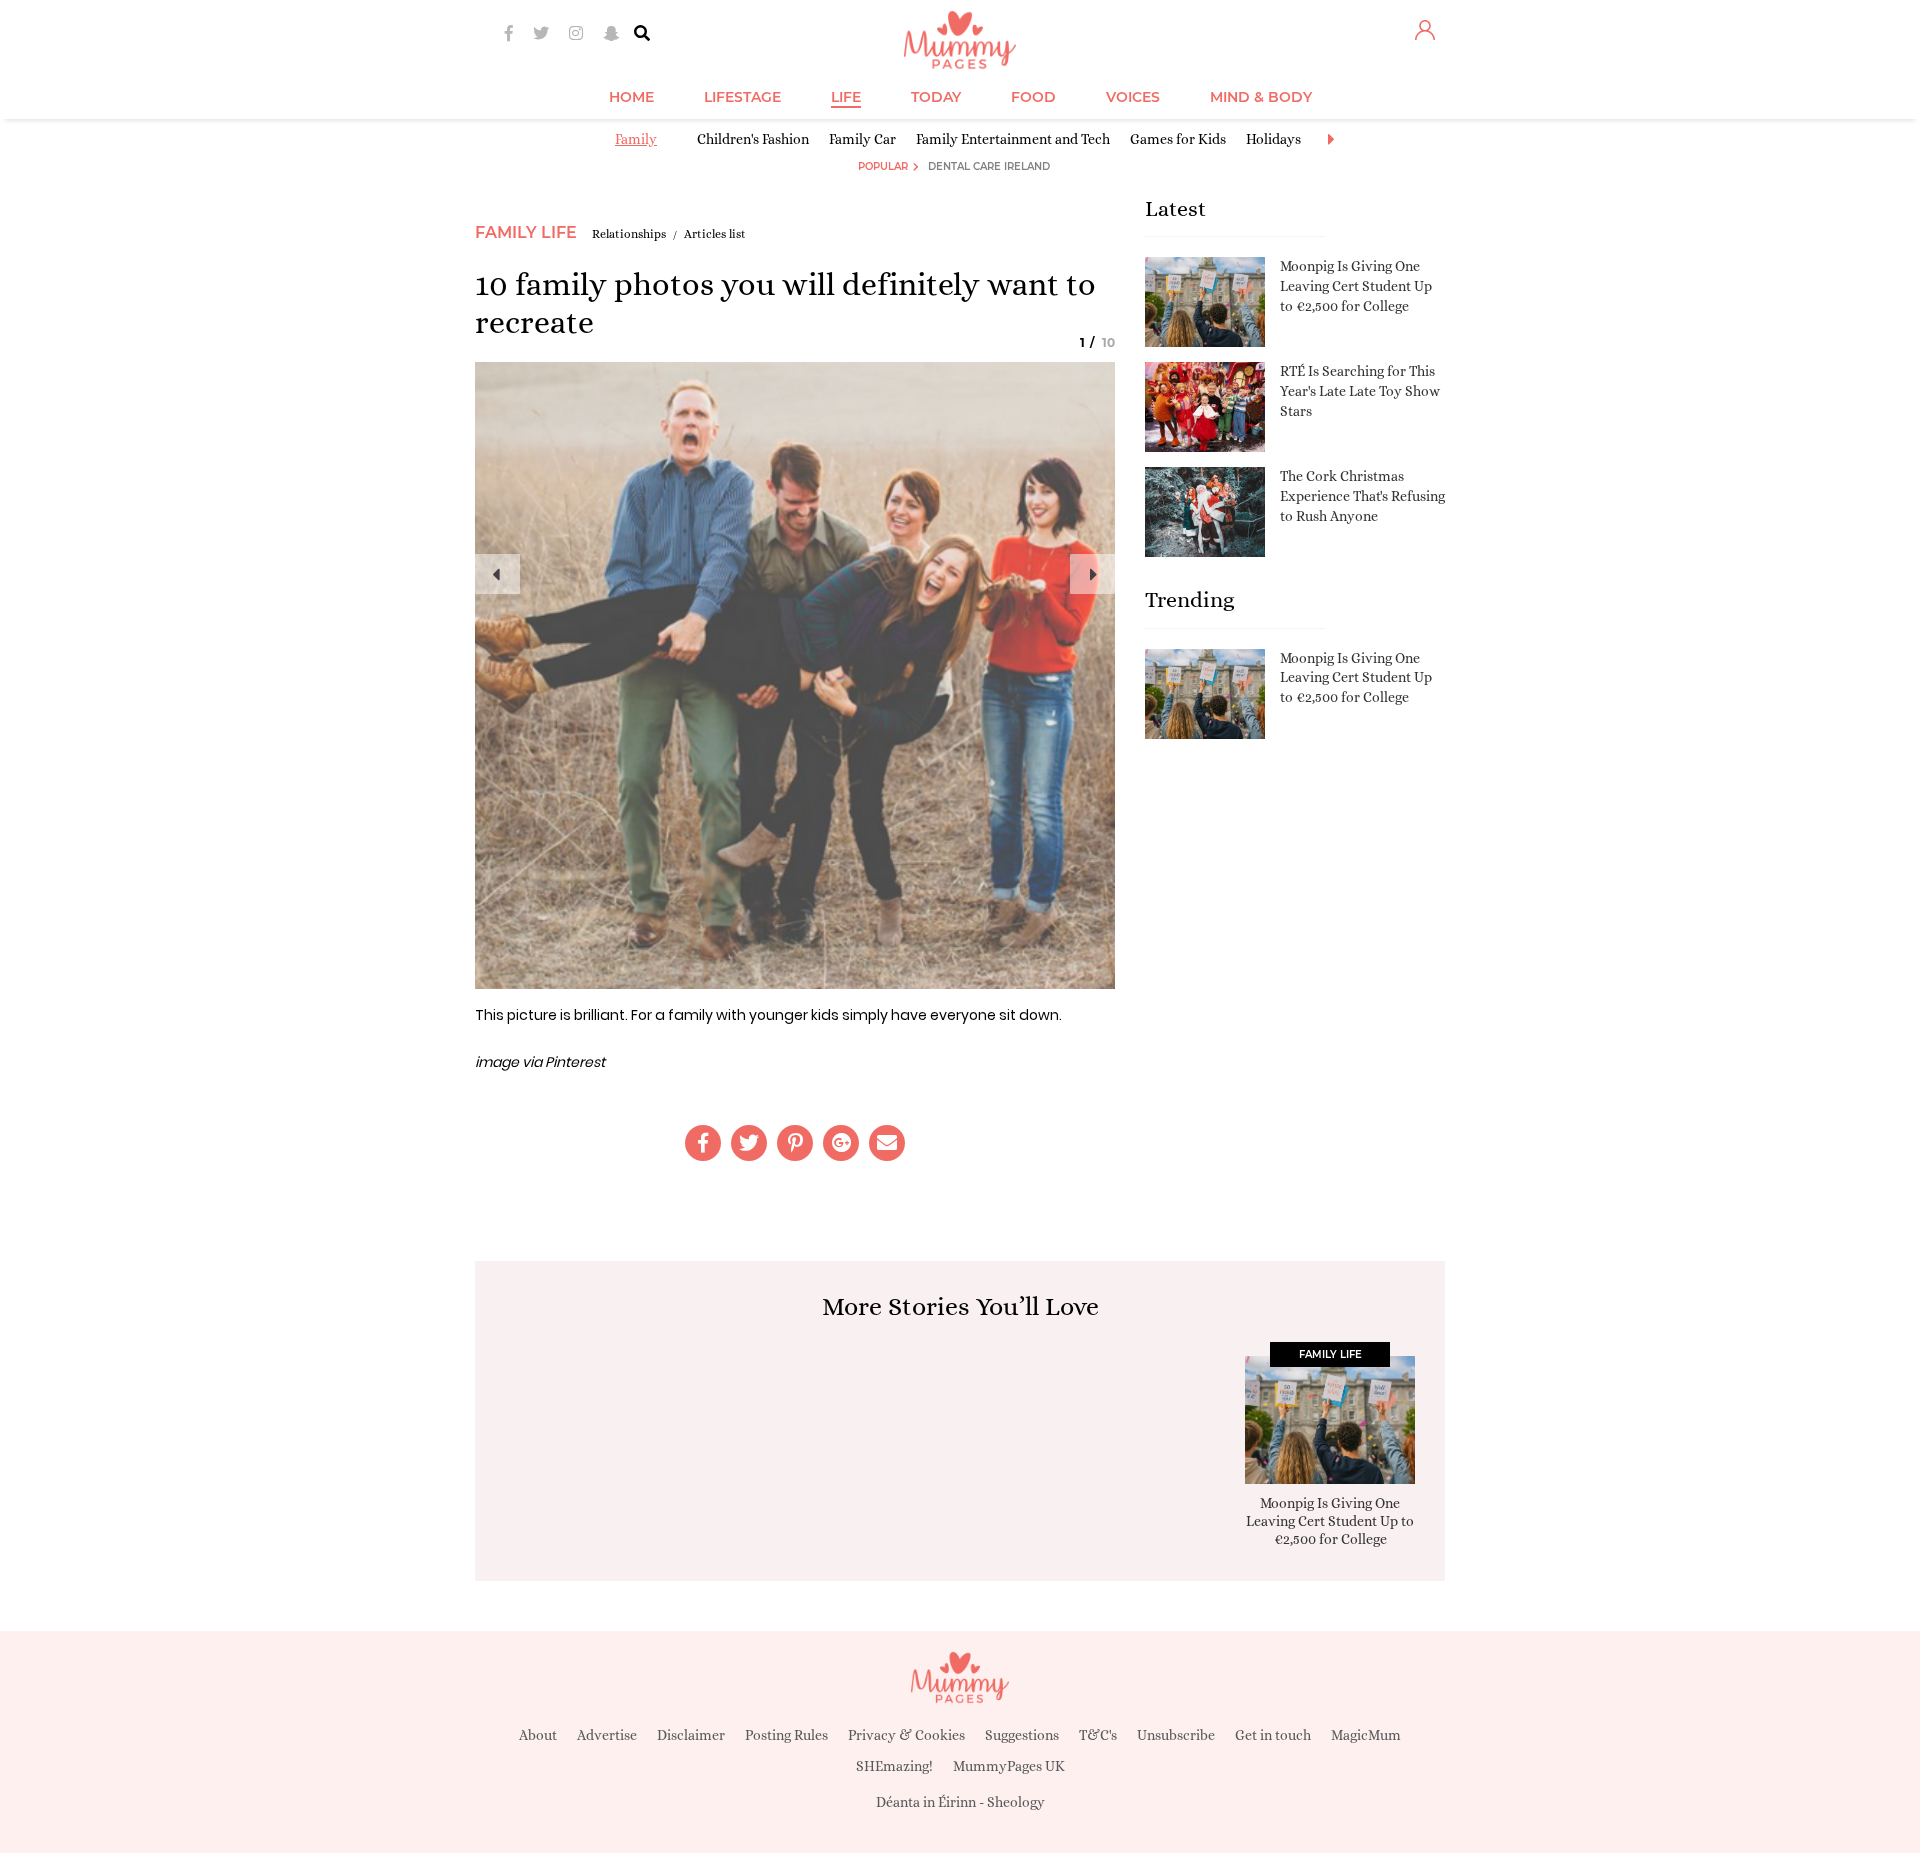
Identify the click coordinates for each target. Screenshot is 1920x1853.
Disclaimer (691, 1735)
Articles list (715, 234)
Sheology (1016, 1802)
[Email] (887, 1143)
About (538, 1735)
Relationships (629, 234)
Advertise (607, 1735)
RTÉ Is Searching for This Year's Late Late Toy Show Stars (1360, 390)
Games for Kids (1178, 139)
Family (636, 139)
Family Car (862, 139)
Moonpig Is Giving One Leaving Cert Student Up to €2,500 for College (1356, 285)
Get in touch (1273, 1735)
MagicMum (1366, 1735)
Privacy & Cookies (906, 1735)
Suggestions (1022, 1735)
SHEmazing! (894, 1766)
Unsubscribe (1176, 1735)
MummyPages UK (1009, 1766)
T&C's (1098, 1735)
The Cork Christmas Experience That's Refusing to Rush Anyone (1362, 495)
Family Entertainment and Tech (1013, 139)
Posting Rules (786, 1735)
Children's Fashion (753, 139)
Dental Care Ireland (989, 166)
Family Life (526, 232)
